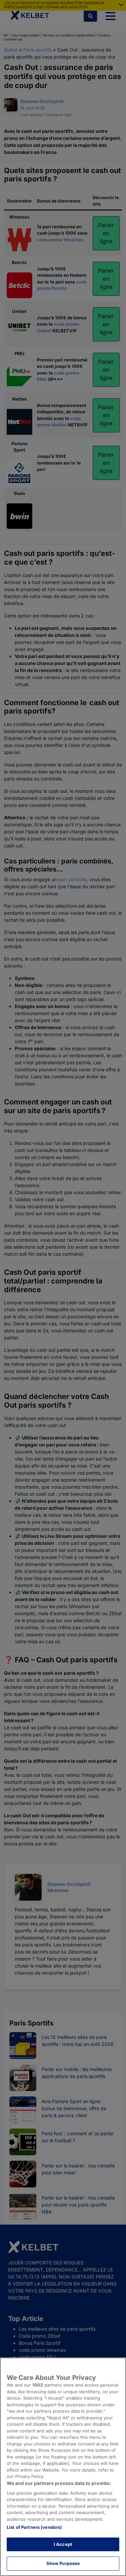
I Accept (63, 2544)
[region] (63, 2467)
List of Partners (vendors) (34, 2527)
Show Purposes (63, 2563)
